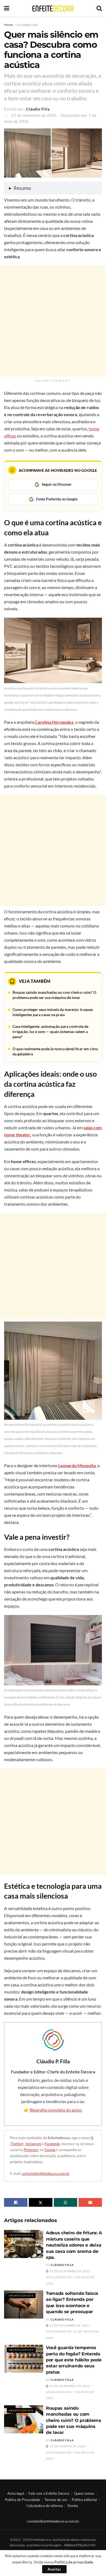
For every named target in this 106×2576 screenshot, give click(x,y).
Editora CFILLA (76, 2545)
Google (50, 2150)
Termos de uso (56, 2500)
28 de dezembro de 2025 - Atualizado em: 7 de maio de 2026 (70, 2392)
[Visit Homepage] (53, 8)
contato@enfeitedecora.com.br (46, 2173)
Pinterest (31, 2150)
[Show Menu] (7, 8)
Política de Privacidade (22, 2500)
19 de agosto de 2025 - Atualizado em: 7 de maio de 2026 (70, 2452)
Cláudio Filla (38, 109)
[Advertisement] (53, 321)
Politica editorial (84, 2500)
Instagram (33, 2144)
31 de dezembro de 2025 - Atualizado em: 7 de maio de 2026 (70, 2277)
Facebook (52, 2144)
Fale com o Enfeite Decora (49, 2493)
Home (8, 25)
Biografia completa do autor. (56, 2110)
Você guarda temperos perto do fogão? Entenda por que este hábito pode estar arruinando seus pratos (74, 2360)
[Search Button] (99, 8)
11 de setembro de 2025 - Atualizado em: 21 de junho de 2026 (72, 2332)
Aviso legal (16, 2493)
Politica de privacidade (74, 2562)
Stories (73, 2506)
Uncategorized (27, 25)
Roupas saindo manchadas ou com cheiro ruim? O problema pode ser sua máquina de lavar (74, 2420)
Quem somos (84, 2493)
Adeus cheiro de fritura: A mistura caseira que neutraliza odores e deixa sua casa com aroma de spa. (74, 2245)
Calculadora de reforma (45, 2506)
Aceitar (54, 2569)
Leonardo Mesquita (77, 1465)
